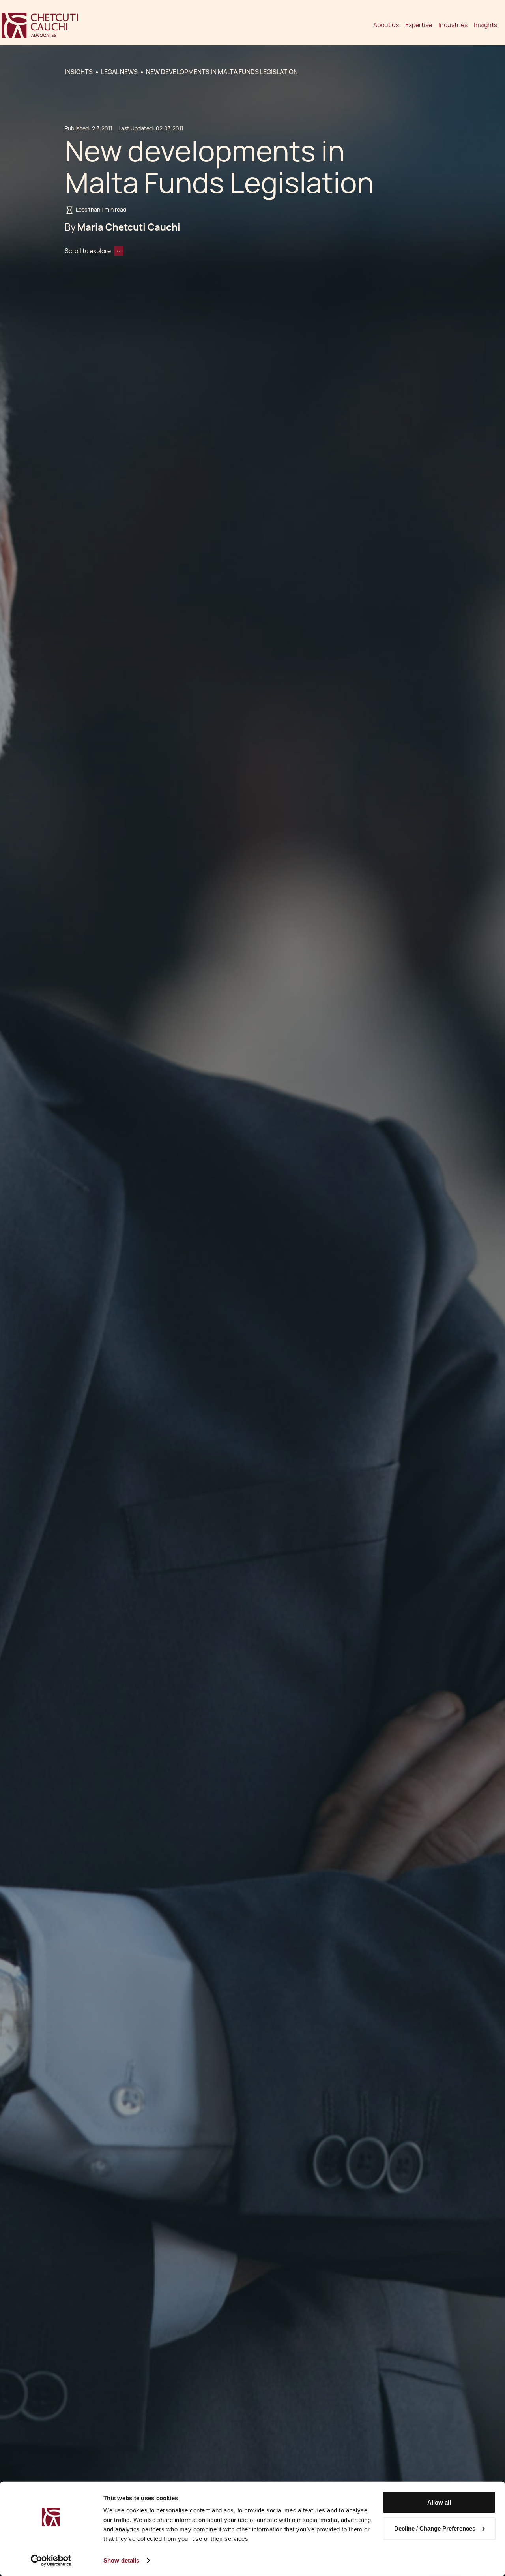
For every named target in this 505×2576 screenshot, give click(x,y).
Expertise (419, 25)
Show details (121, 2560)
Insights (485, 25)
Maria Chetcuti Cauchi (129, 227)
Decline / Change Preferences (435, 2528)
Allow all (439, 2502)
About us (386, 25)
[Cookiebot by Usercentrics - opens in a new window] (51, 2561)
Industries (453, 25)
